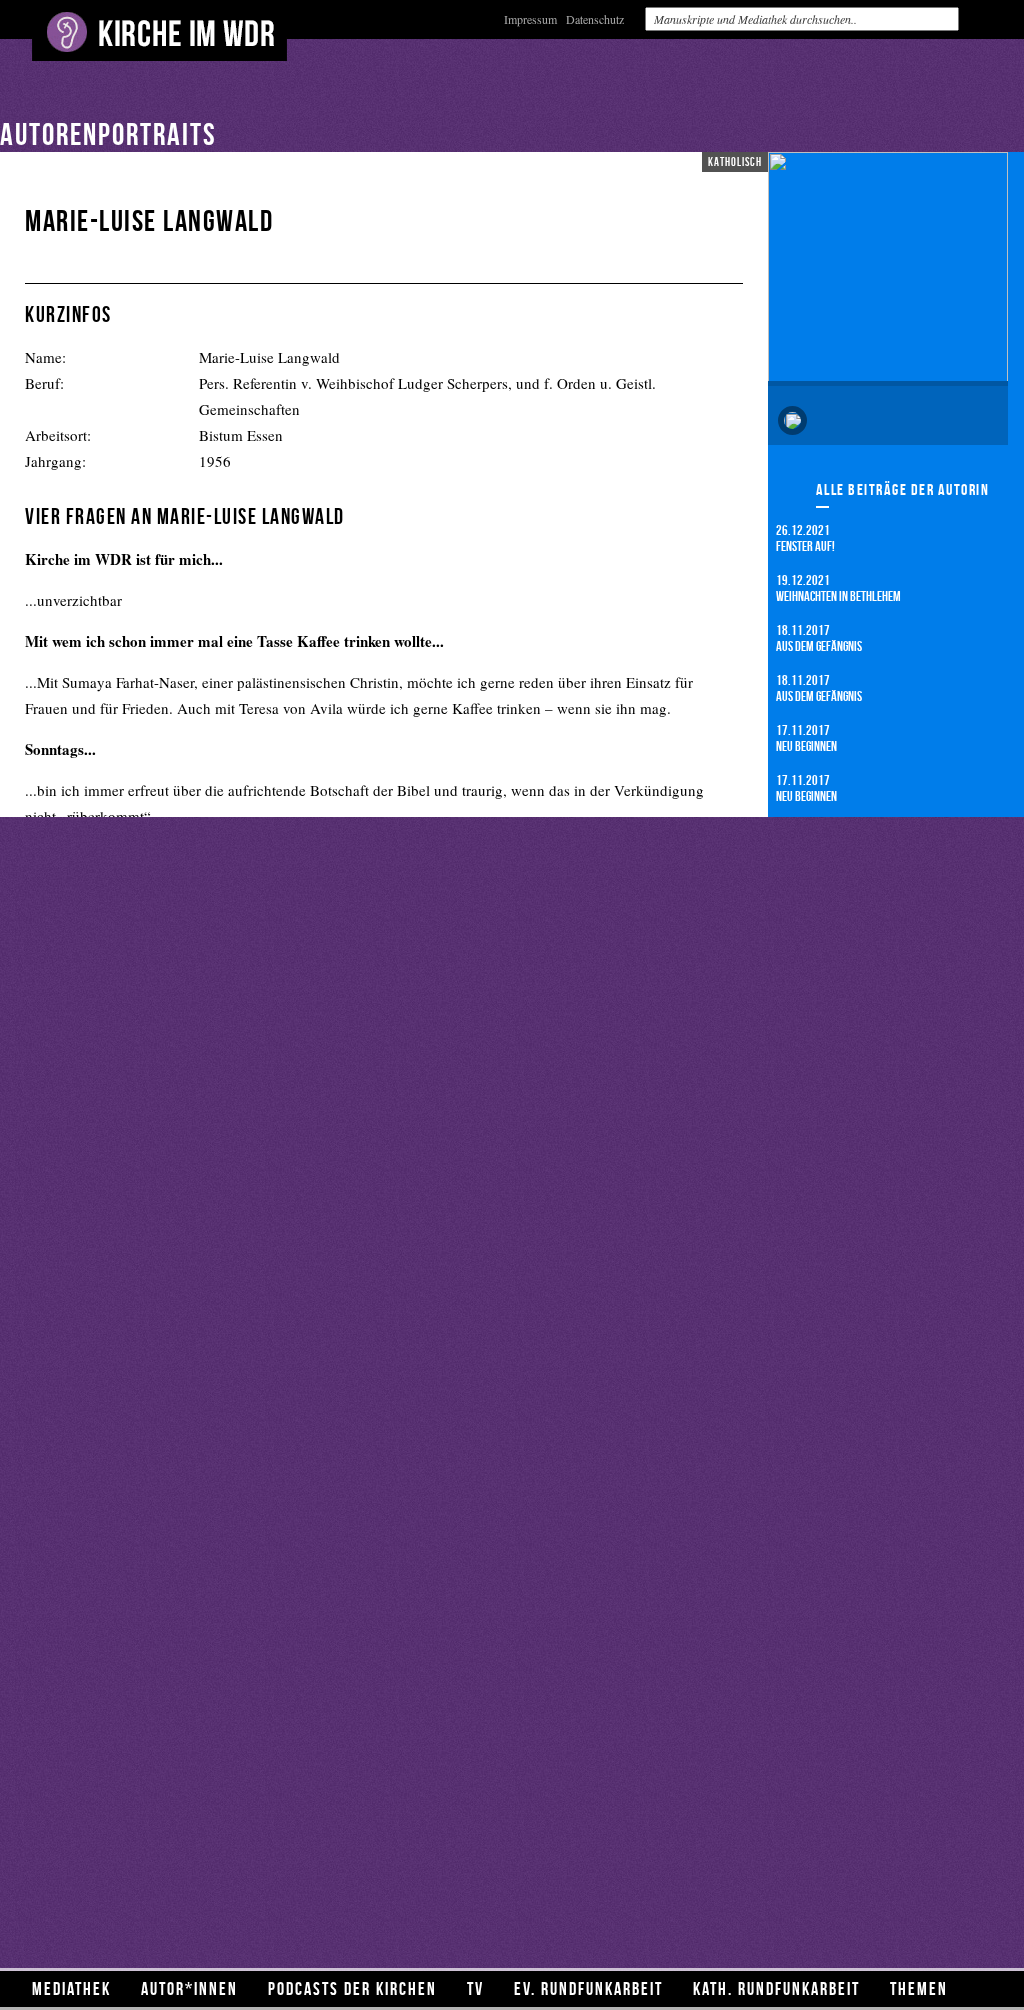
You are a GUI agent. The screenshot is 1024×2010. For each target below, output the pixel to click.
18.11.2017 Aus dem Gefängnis (819, 637)
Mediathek (71, 1988)
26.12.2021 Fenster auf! (805, 537)
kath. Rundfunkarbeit (776, 1988)
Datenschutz (595, 19)
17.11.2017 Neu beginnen (806, 737)
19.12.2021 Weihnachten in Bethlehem (838, 587)
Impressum (530, 19)
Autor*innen (189, 1988)
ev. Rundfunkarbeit (588, 1988)
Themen (919, 1988)
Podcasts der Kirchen (352, 1988)
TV (475, 1988)
